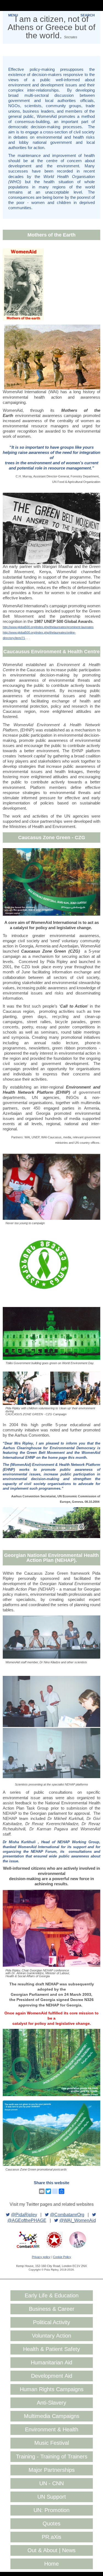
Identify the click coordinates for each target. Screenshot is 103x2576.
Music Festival (52, 2443)
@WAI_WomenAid (78, 2220)
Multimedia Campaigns (52, 2416)
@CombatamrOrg (67, 2215)
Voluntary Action (51, 2336)
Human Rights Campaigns (52, 2389)
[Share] (62, 2191)
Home (51, 2564)
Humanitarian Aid (51, 2362)
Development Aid (52, 2376)
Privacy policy (41, 2257)
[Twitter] (48, 2191)
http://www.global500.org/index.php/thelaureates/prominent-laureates (48, 627)
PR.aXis (51, 2537)
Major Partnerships (52, 2470)
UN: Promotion (51, 2510)
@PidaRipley (24, 2215)
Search (88, 15)
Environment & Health (52, 2429)
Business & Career (52, 2309)
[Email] (42, 2191)
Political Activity (51, 2322)
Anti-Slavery (51, 2403)
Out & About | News (51, 2550)
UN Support (52, 2497)
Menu (13, 15)
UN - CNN (51, 2483)
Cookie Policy (62, 2257)
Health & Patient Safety (51, 2349)
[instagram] (55, 2191)
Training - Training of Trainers (52, 2457)
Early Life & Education (52, 2295)
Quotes (51, 2524)
